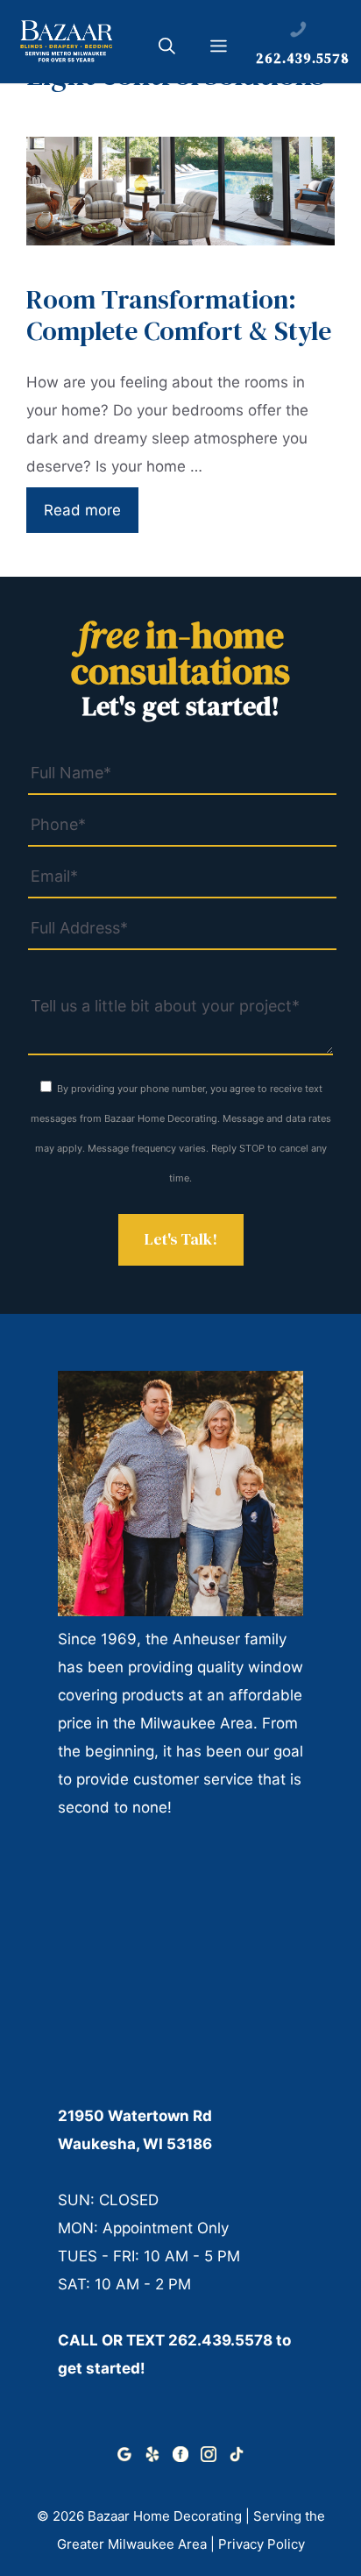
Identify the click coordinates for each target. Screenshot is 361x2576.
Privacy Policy (262, 2544)
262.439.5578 (220, 2340)
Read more (82, 510)
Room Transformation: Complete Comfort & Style (179, 315)
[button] (167, 49)
